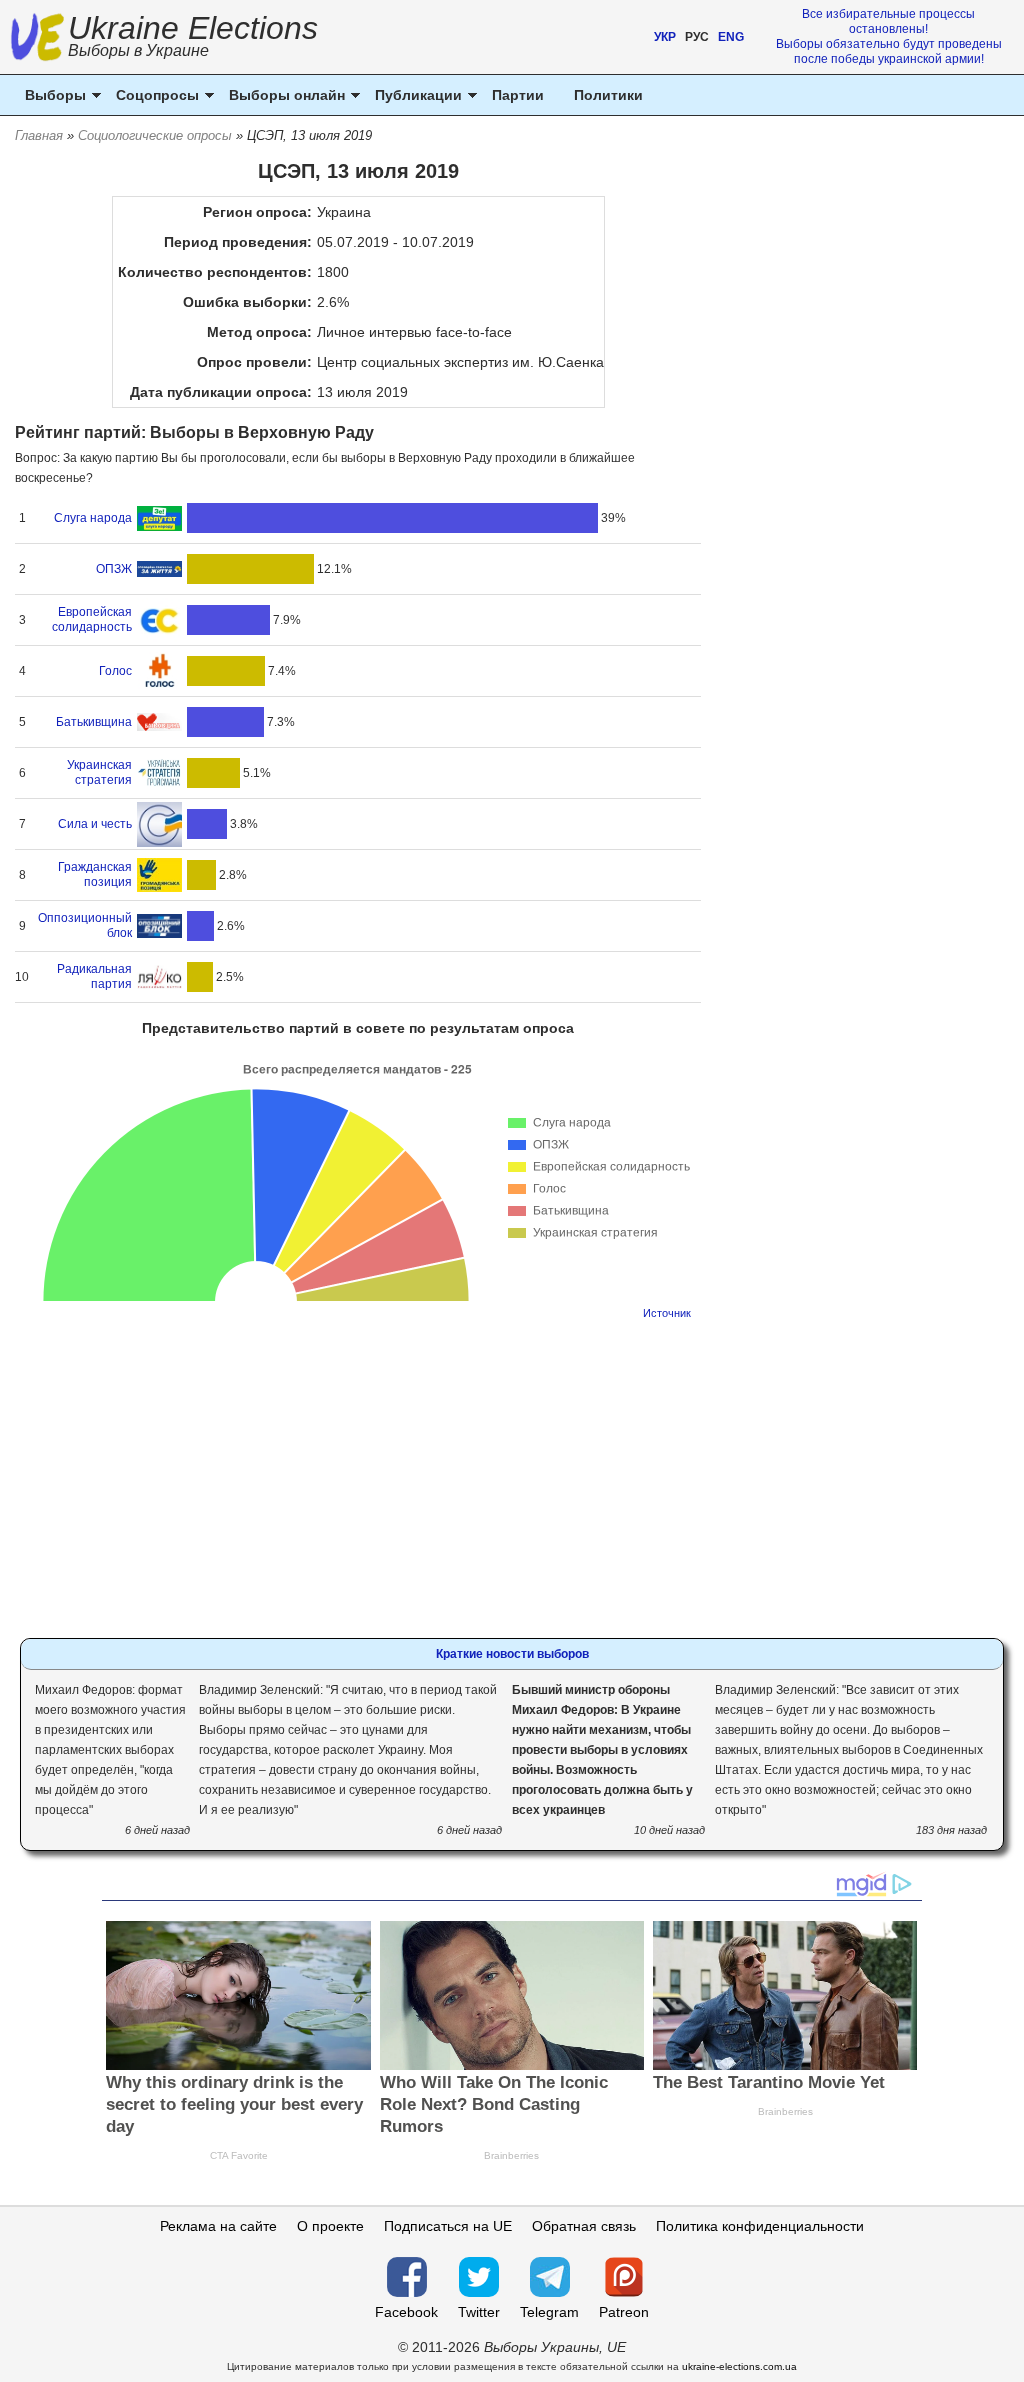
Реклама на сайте (218, 2226)
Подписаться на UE (448, 2226)
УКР (665, 37)
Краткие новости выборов (512, 1654)
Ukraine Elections (193, 38)
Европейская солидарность (91, 619)
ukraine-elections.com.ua (739, 2366)
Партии (518, 95)
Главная (39, 135)
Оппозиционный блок (84, 925)
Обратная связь (584, 2226)
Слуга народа (93, 518)
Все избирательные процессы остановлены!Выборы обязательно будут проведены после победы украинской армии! (889, 36)
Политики (608, 95)
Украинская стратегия (99, 772)
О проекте (330, 2226)
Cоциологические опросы (155, 135)
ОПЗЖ (114, 569)
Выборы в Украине (138, 50)
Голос (115, 671)
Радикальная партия (94, 976)
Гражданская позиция (94, 874)
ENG (731, 37)
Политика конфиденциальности (760, 2226)
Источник (667, 1313)
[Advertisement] (358, 1473)
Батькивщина (94, 722)
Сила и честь (95, 824)
